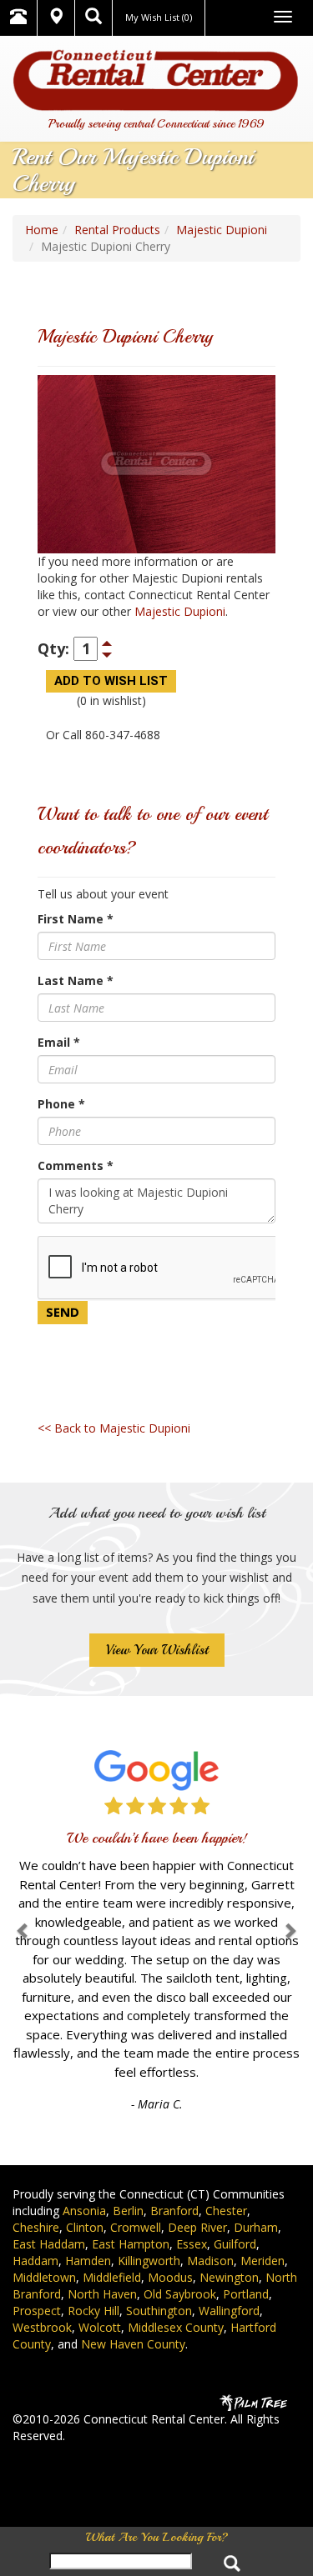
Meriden (263, 2261)
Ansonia (84, 2211)
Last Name (76, 980)
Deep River (197, 2227)
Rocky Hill (93, 2311)
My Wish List (159, 17)
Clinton (85, 2227)
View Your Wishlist (157, 1650)
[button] (23, 1931)
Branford (174, 2211)
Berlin (128, 2211)
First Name (76, 919)
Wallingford (229, 2311)
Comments (76, 1165)
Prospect (37, 2311)
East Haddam (49, 2244)
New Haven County (133, 2344)
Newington (229, 2277)
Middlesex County (176, 2327)
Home (42, 230)
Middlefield (112, 2277)
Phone (61, 1104)
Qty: (53, 648)
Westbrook (42, 2327)
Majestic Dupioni (222, 230)
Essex (192, 2244)
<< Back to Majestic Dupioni (114, 1428)
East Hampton (131, 2244)
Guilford (235, 2244)
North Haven (102, 2294)
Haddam (35, 2261)
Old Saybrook (180, 2294)
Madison (210, 2261)
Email (59, 1042)
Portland (246, 2294)
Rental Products (117, 230)
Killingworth (149, 2261)
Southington (159, 2311)
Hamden (88, 2261)
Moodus (170, 2277)
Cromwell (136, 2227)
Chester (226, 2211)
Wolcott (100, 2327)
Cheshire (36, 2227)
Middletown (44, 2277)
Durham (256, 2227)
